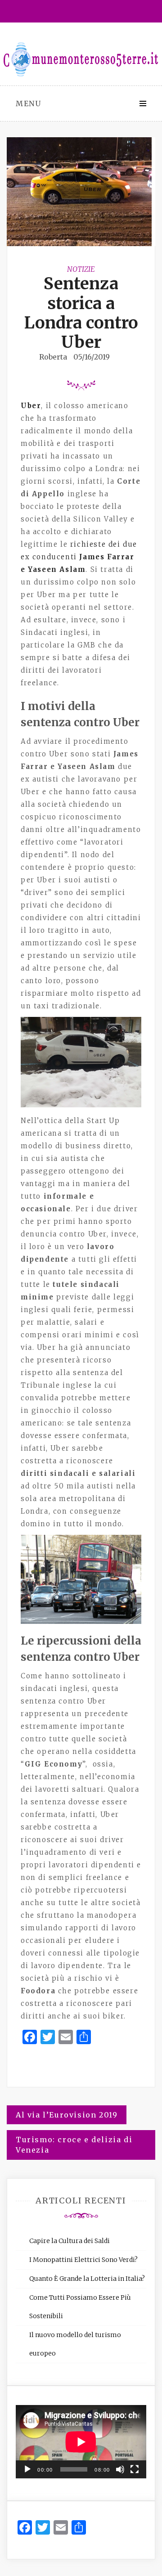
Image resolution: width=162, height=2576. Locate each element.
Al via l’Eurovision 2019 (67, 2115)
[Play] (27, 2469)
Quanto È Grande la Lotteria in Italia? (87, 2279)
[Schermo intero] (135, 2469)
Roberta (53, 357)
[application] (81, 2442)
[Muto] (120, 2469)
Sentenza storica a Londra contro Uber (81, 313)
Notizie (81, 269)
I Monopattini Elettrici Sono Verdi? (83, 2260)
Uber (31, 406)
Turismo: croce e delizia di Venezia (74, 2145)
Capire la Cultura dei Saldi (70, 2241)
